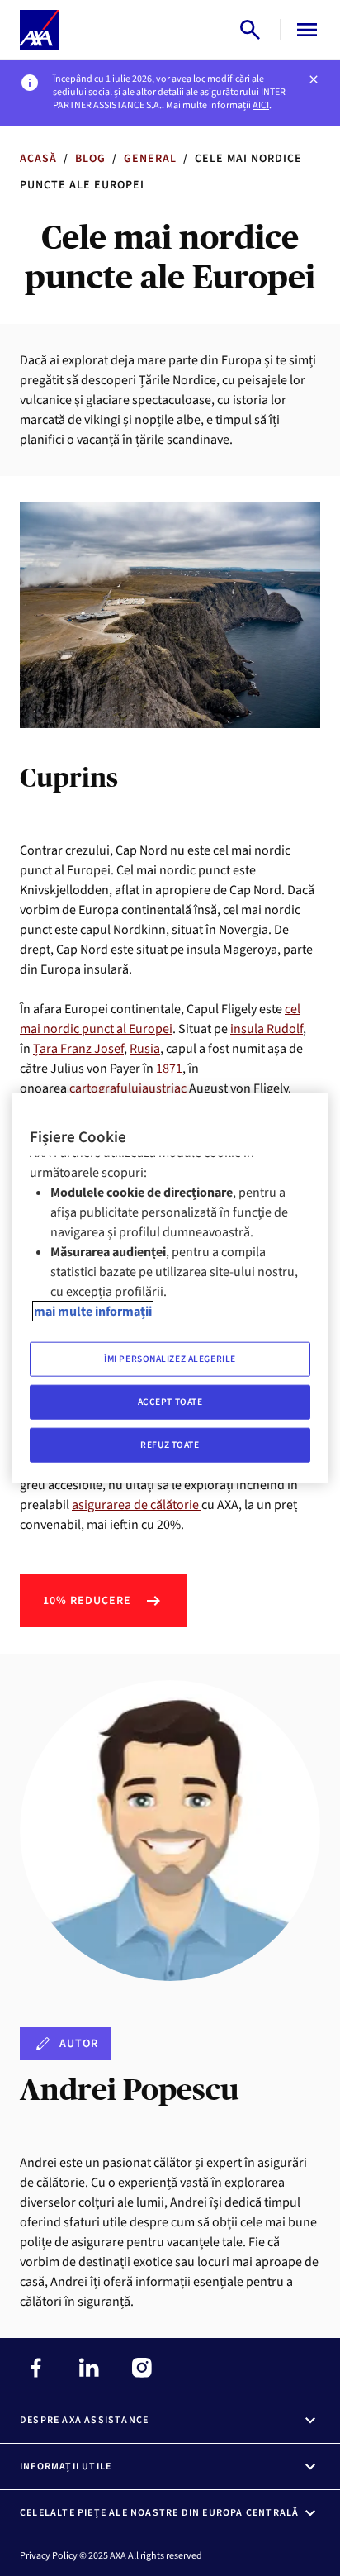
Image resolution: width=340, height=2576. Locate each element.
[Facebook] (36, 2368)
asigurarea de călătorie (137, 1505)
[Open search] (250, 30)
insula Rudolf (267, 1029)
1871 (169, 1069)
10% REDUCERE (87, 1601)
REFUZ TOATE (170, 1445)
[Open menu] (304, 30)
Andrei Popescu (129, 2090)
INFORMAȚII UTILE (66, 2466)
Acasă (38, 159)
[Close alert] (314, 79)
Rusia (145, 1049)
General (150, 159)
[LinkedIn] (89, 2368)
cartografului (106, 1088)
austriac (164, 1088)
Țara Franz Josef (78, 1049)
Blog (90, 159)
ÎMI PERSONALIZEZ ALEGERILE (170, 1359)
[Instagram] (142, 2368)
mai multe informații (93, 1312)
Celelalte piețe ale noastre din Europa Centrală (159, 2513)
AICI (261, 105)
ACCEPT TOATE (170, 1402)
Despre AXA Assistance (84, 2420)
